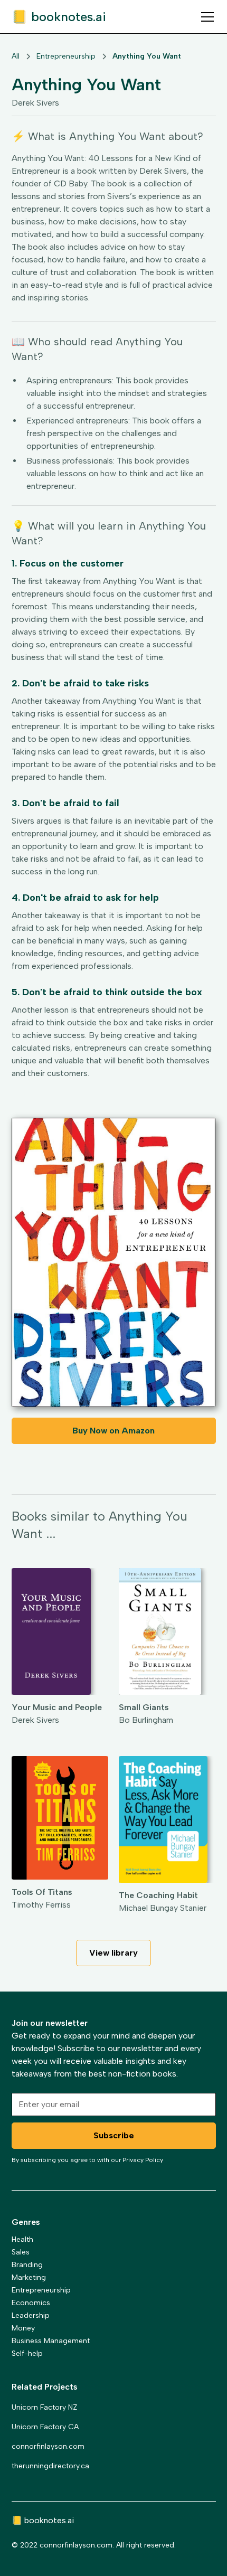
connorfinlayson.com (48, 2446)
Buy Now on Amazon (113, 1431)
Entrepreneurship (41, 2290)
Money (23, 2328)
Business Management (51, 2341)
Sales (21, 2252)
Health (22, 2239)
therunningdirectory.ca (50, 2466)
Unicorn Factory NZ (44, 2407)
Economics (31, 2303)
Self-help (27, 2353)
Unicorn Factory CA (45, 2427)
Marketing (29, 2277)
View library (113, 1953)
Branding (27, 2265)
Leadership (31, 2315)
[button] (205, 17)
